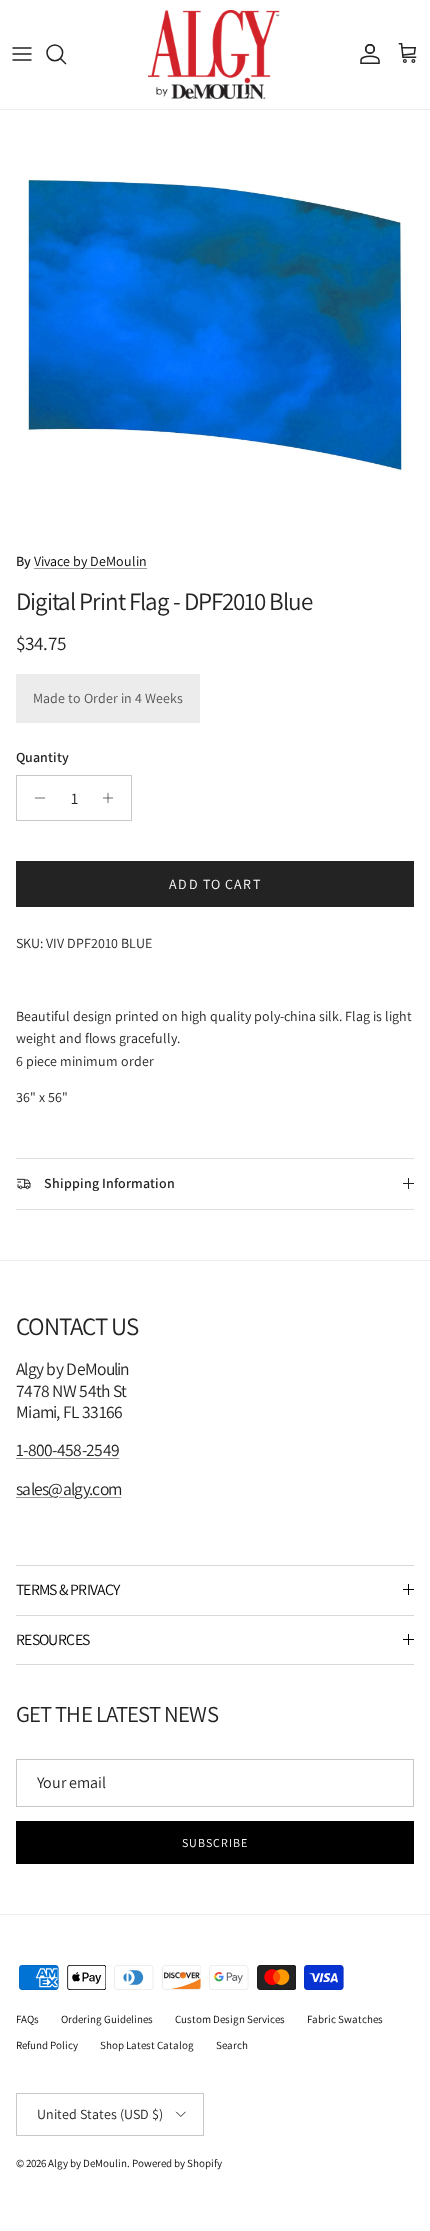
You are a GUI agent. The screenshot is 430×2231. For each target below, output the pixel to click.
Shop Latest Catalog (147, 2045)
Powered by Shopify (177, 2163)
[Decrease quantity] (34, 798)
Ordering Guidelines (107, 2019)
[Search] (66, 54)
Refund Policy (47, 2045)
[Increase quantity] (113, 798)
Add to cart (214, 884)
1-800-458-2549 (67, 1449)
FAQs (27, 2019)
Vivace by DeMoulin (90, 561)
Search (232, 2045)
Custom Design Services (230, 2019)
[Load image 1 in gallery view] (215, 325)
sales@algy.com (68, 1488)
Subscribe (215, 1842)
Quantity (42, 757)
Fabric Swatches (345, 2019)
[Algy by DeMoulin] (215, 54)
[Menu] (22, 54)
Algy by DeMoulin (87, 2163)
